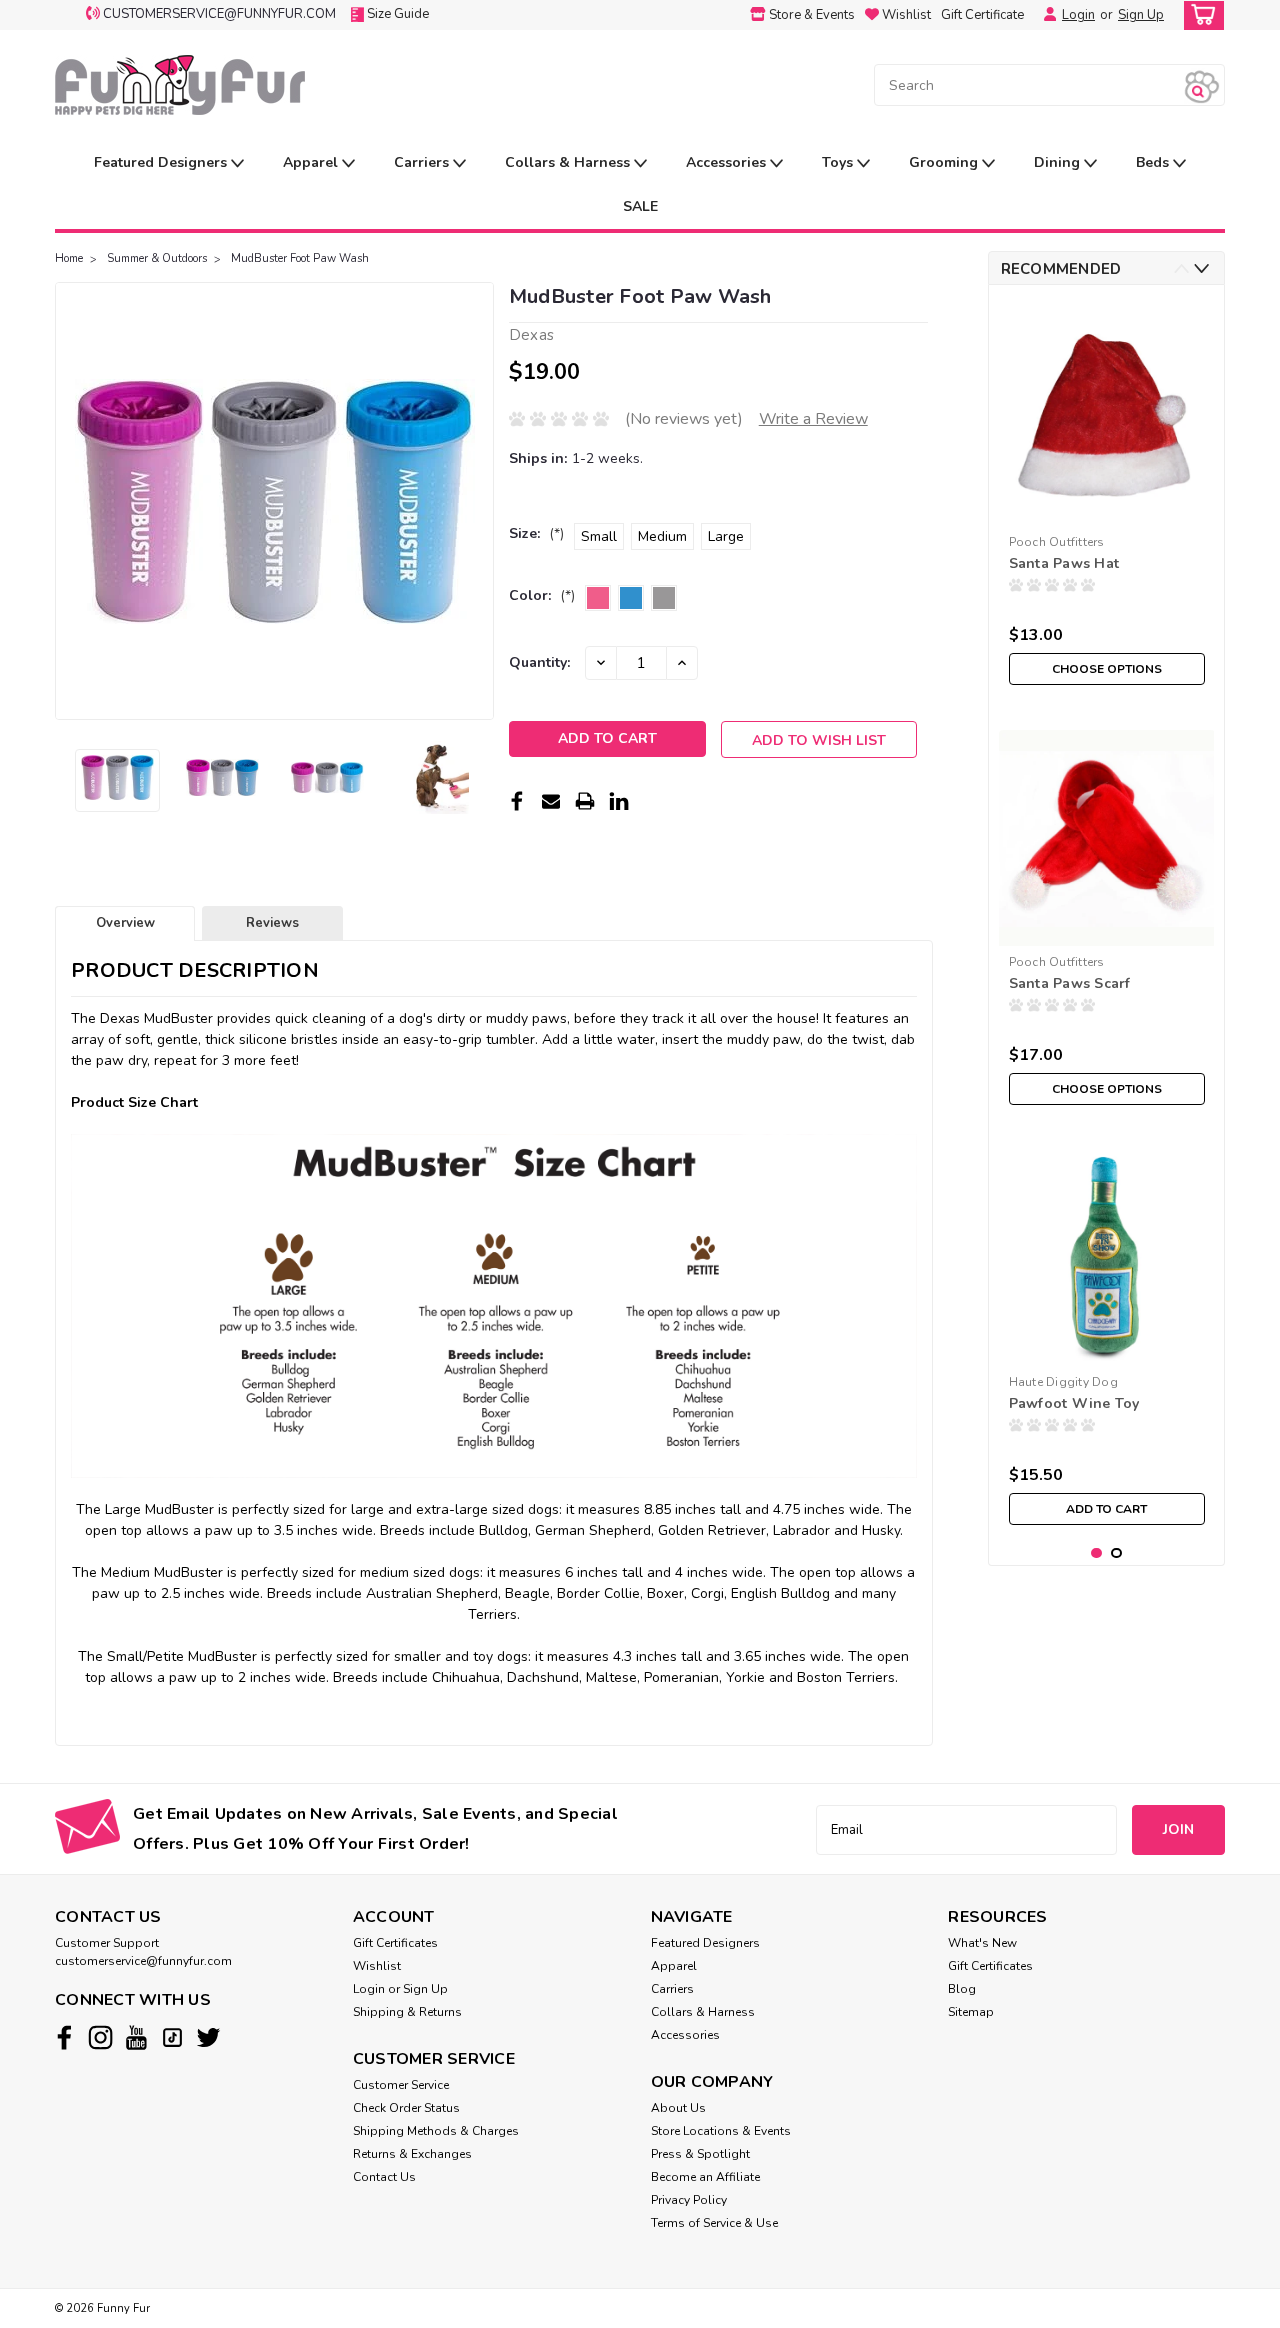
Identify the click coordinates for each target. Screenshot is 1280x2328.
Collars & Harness (569, 162)
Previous (72, 501)
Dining (1059, 162)
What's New (982, 1943)
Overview (125, 923)
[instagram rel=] (100, 2037)
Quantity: (539, 662)
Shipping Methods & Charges (436, 2131)
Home (69, 258)
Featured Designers (162, 162)
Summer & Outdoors (157, 258)
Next (476, 501)
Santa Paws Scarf (1070, 983)
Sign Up (1141, 15)
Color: (542, 595)
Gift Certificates (395, 1943)
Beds (1154, 162)
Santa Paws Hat (1064, 563)
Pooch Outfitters (1057, 542)
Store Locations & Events (721, 2131)
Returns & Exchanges (412, 2154)
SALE (640, 206)
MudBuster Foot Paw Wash (300, 258)
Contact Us (384, 2177)
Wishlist (377, 1966)
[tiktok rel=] (172, 2037)
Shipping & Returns (407, 2012)
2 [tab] (1116, 1553)
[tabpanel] (1107, 497)
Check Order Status (406, 2108)
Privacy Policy (689, 2200)
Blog (962, 1989)
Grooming (945, 162)
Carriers (423, 162)
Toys (839, 162)
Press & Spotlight (700, 2154)
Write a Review (813, 419)
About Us (678, 2108)
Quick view (1106, 510)
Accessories (728, 162)
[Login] (1045, 15)
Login (1078, 15)
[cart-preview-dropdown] (1199, 15)
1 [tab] (1096, 1553)
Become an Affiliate (705, 2177)
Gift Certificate (982, 15)
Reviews (272, 923)
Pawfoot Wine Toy (1074, 1403)
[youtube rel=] (136, 2037)
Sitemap (971, 2012)
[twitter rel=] (208, 2037)
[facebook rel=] (64, 2037)
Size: (536, 533)
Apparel (312, 162)
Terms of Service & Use (714, 2223)
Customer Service (401, 2085)
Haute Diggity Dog (1063, 1382)
